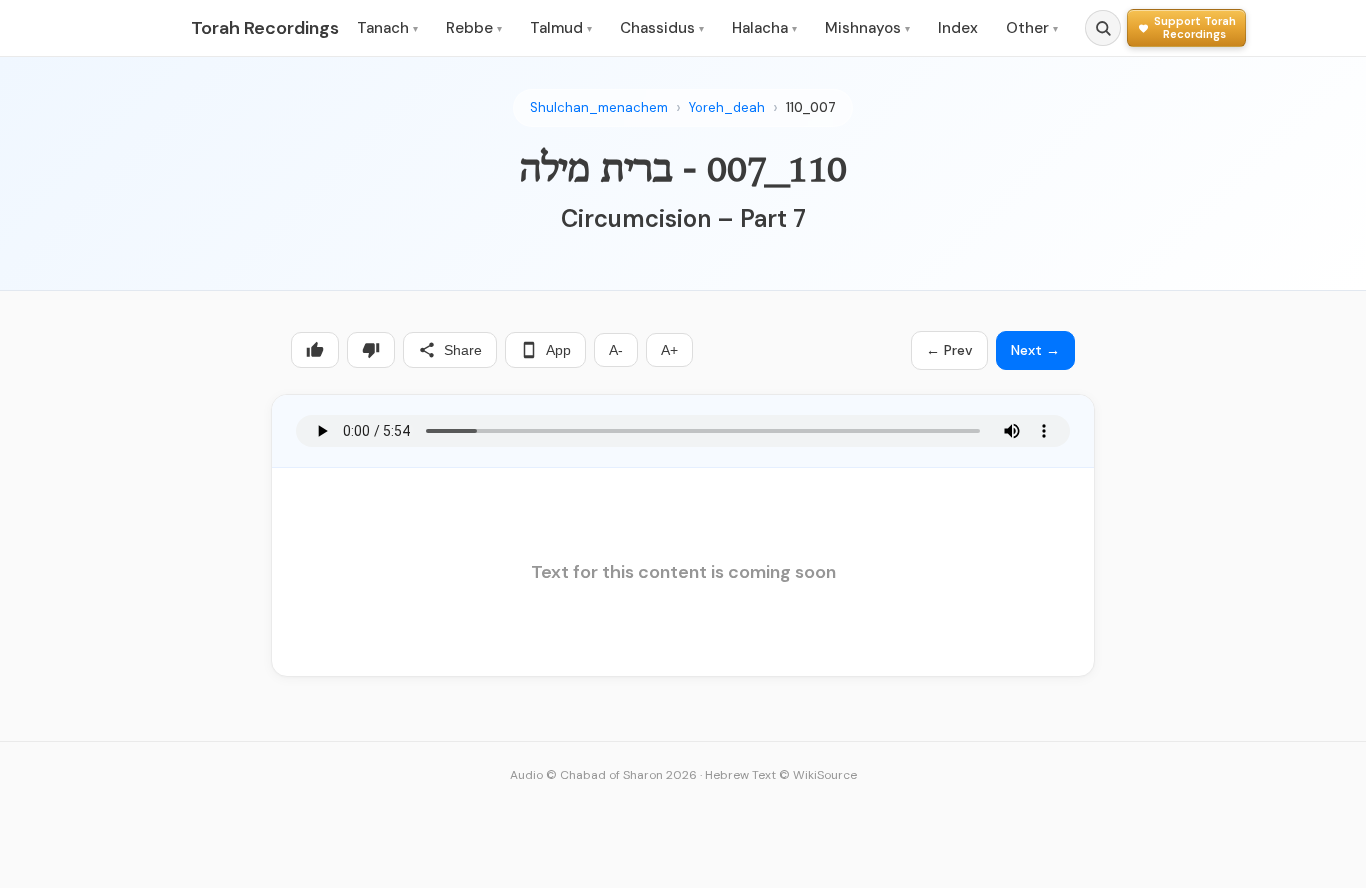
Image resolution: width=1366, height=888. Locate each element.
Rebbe (474, 28)
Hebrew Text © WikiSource (781, 775)
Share (463, 350)
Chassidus (662, 28)
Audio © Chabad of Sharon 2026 (603, 775)
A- (616, 350)
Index (958, 28)
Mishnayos (867, 28)
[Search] (1103, 28)
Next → (1035, 350)
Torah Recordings (265, 28)
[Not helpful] (371, 350)
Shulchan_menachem (599, 107)
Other (1032, 28)
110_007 (811, 107)
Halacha (764, 28)
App (558, 350)
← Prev (949, 350)
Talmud (561, 28)
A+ (669, 350)
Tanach (387, 28)
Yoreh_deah (727, 107)
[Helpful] (315, 350)
